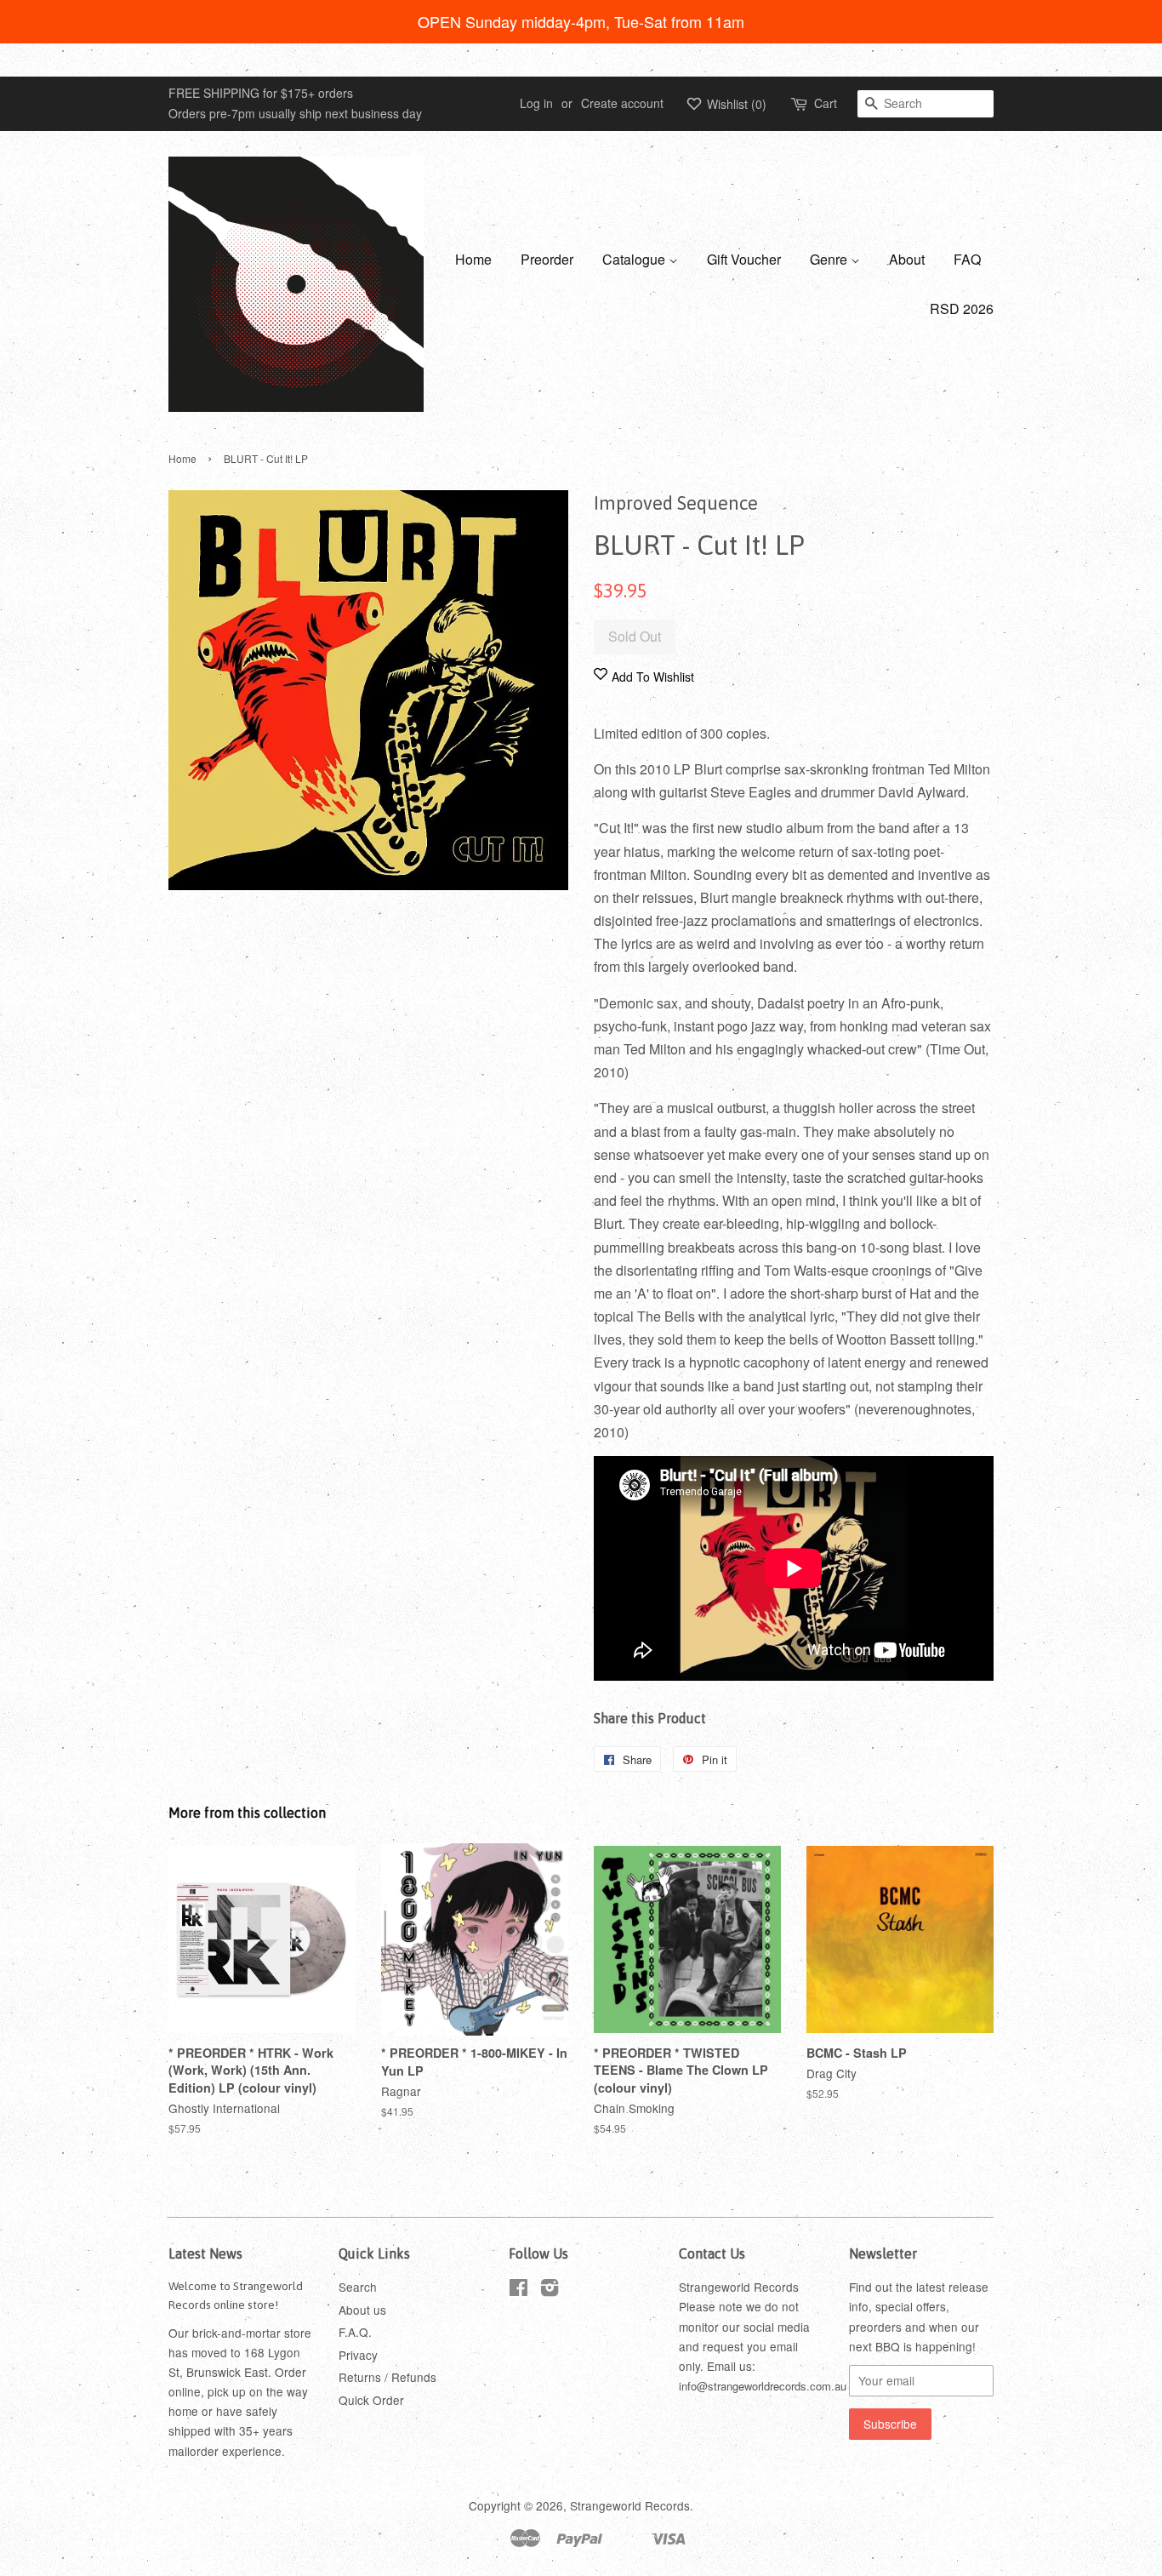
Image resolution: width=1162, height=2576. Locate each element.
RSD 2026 (962, 308)
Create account (622, 103)
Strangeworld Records (630, 2505)
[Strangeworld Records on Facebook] (518, 2290)
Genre (830, 259)
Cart (826, 103)
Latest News (205, 2253)
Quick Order (371, 2400)
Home (473, 259)
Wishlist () (735, 104)
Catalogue (635, 259)
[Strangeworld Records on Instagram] (550, 2290)
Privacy (358, 2355)
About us (362, 2310)
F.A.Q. (355, 2332)
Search (358, 2287)
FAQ (967, 259)
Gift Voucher (744, 259)
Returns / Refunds (387, 2377)
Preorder (547, 259)
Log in (536, 103)
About (907, 259)
